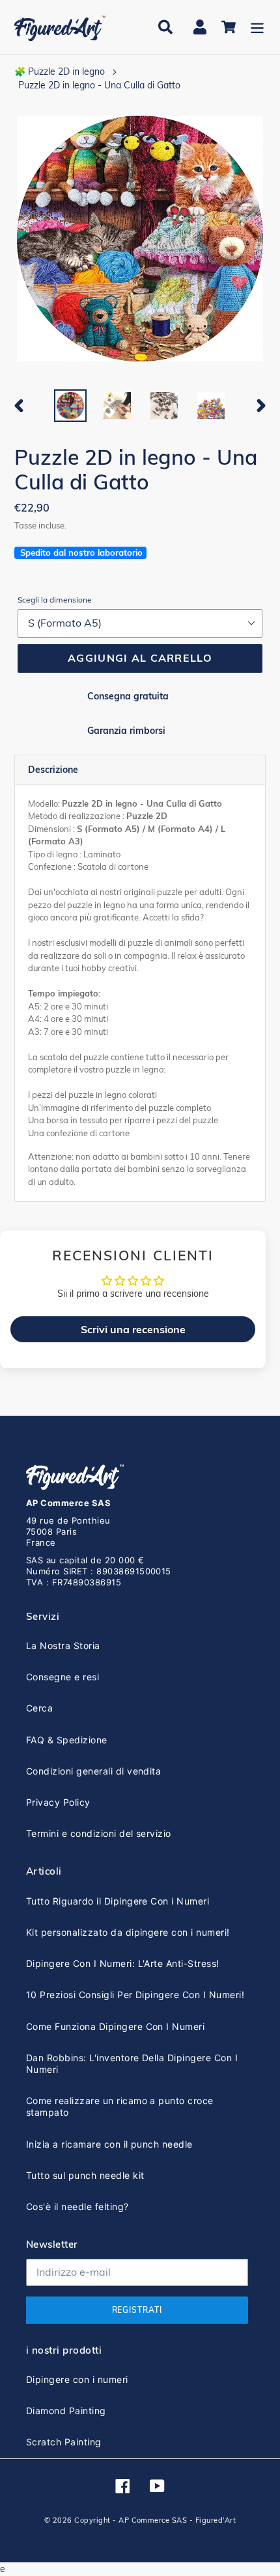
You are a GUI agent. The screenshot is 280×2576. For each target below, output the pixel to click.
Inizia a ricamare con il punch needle (109, 2144)
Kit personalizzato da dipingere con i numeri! (128, 1932)
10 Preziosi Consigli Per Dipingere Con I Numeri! (135, 1995)
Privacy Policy (58, 1802)
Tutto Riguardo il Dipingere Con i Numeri (118, 1901)
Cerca (39, 1708)
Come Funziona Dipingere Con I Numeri (115, 2026)
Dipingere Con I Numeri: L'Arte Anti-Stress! (123, 1963)
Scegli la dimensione (55, 600)
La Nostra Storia (63, 1646)
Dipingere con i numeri (77, 2379)
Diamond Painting (66, 2411)
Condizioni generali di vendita (93, 1771)
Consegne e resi (63, 1677)
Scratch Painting (64, 2442)
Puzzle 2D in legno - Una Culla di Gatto (99, 85)
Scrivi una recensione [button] (133, 1329)
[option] (70, 406)
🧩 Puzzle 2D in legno (60, 72)
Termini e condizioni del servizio (99, 1833)
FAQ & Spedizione (67, 1740)
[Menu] (257, 27)
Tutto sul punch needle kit (85, 2175)
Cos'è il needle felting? (77, 2206)
